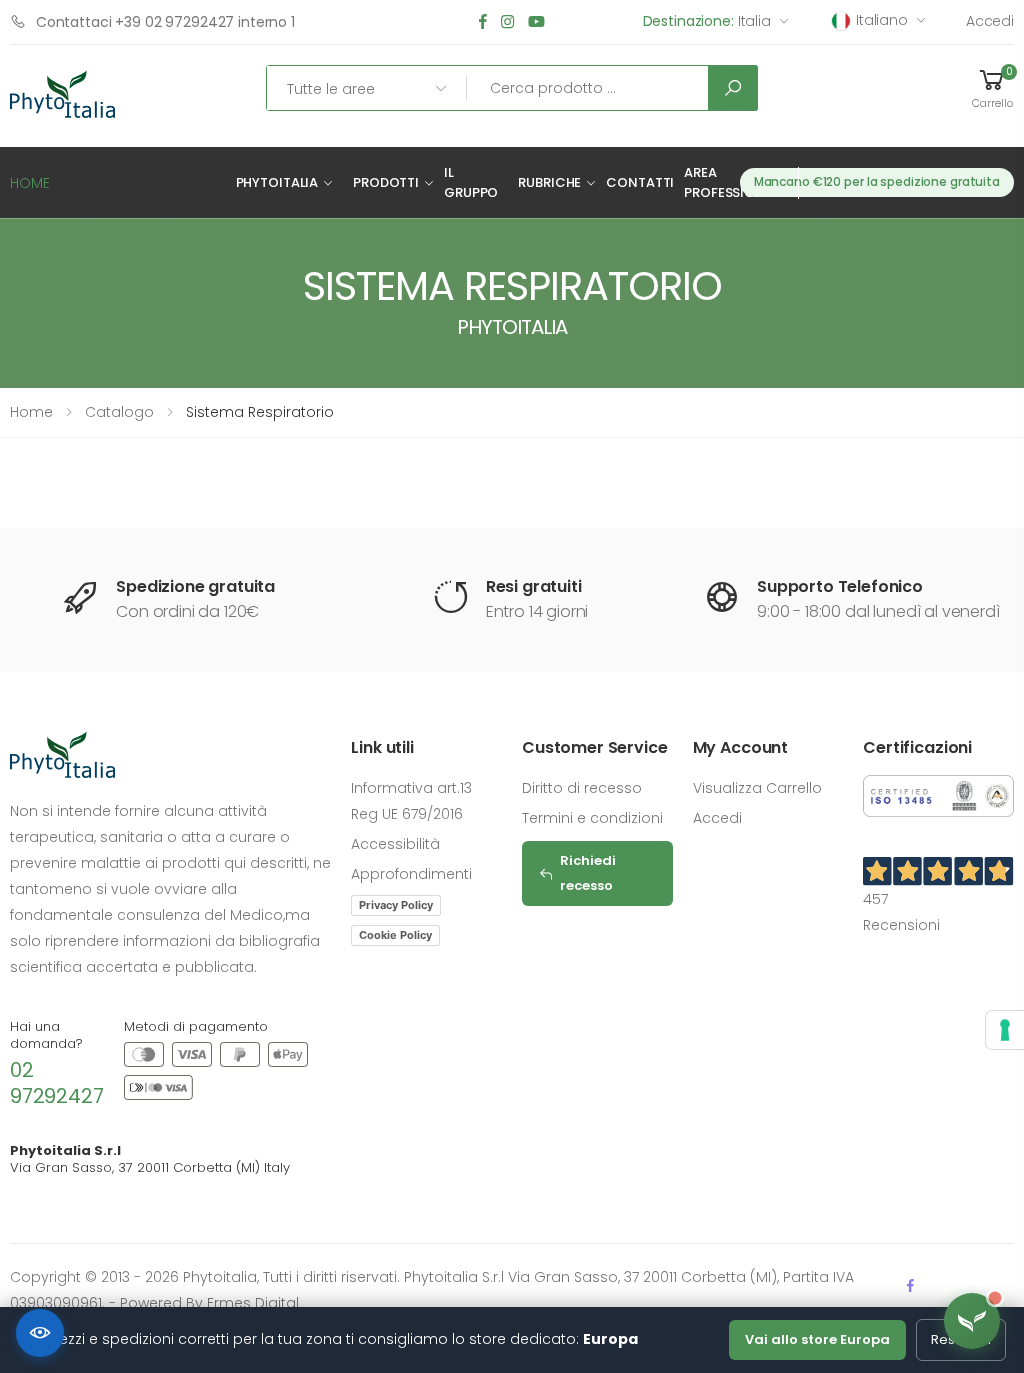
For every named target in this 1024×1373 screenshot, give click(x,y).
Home (31, 412)
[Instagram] (507, 22)
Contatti (640, 182)
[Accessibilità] (40, 1333)
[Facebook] (483, 22)
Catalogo (119, 412)
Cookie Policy (395, 935)
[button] (992, 88)
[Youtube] (536, 22)
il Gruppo (471, 182)
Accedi (990, 21)
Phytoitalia (277, 182)
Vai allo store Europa (817, 1339)
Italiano (882, 20)
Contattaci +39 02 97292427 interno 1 (165, 22)
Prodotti (386, 182)
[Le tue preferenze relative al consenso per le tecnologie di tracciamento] (1005, 1030)
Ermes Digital (253, 1303)
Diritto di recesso (582, 788)
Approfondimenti (411, 874)
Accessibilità (395, 844)
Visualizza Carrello (757, 788)
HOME (30, 183)
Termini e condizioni (592, 818)
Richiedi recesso (588, 872)
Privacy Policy (396, 905)
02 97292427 (56, 1083)
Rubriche (549, 182)
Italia (707, 21)
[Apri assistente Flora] (972, 1321)
